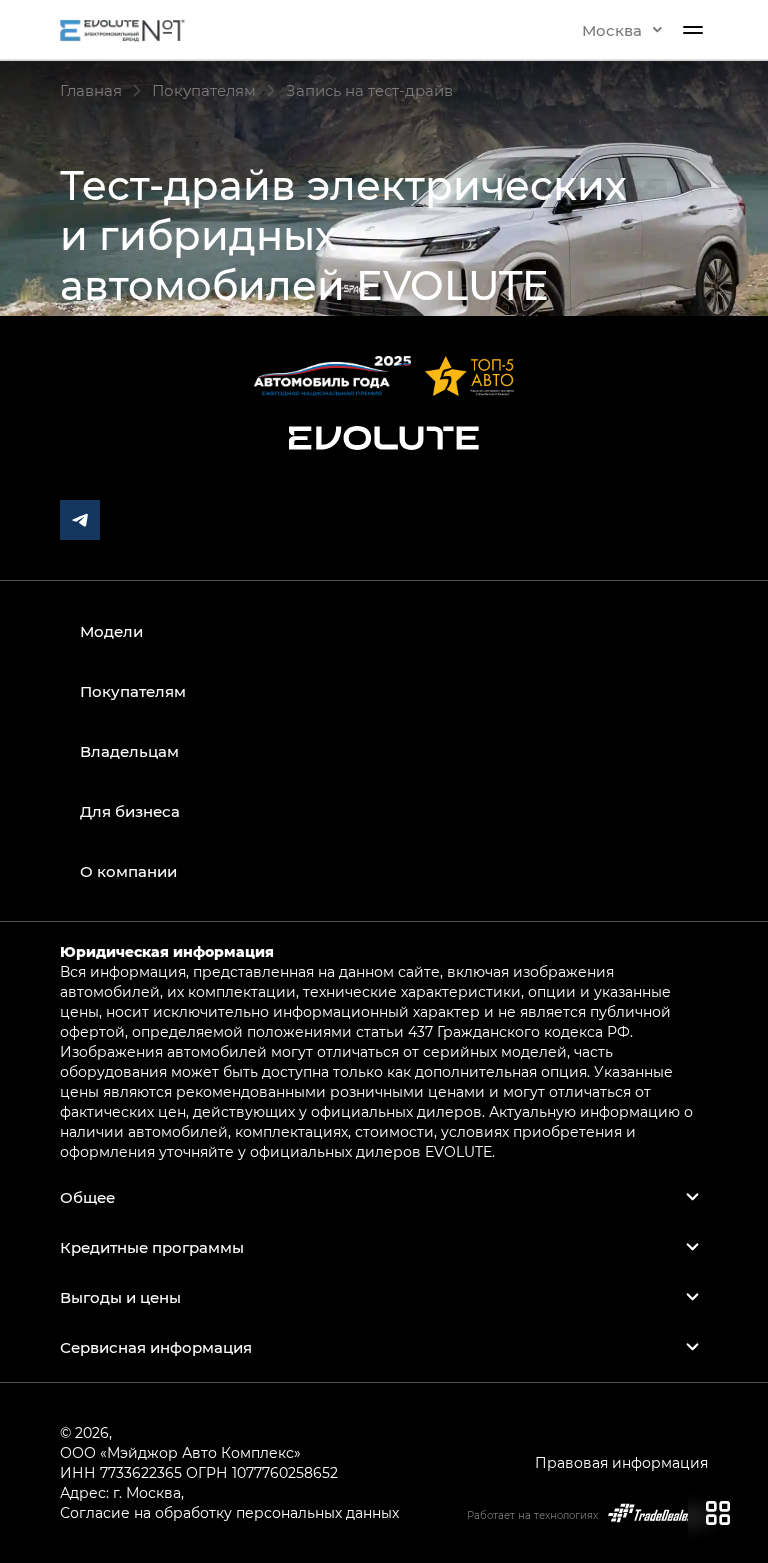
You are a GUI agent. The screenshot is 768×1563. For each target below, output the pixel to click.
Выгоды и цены (120, 1297)
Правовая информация (621, 1462)
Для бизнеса (130, 811)
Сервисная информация (156, 1347)
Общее (87, 1197)
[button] (622, 30)
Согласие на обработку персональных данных (229, 1512)
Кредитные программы (152, 1247)
